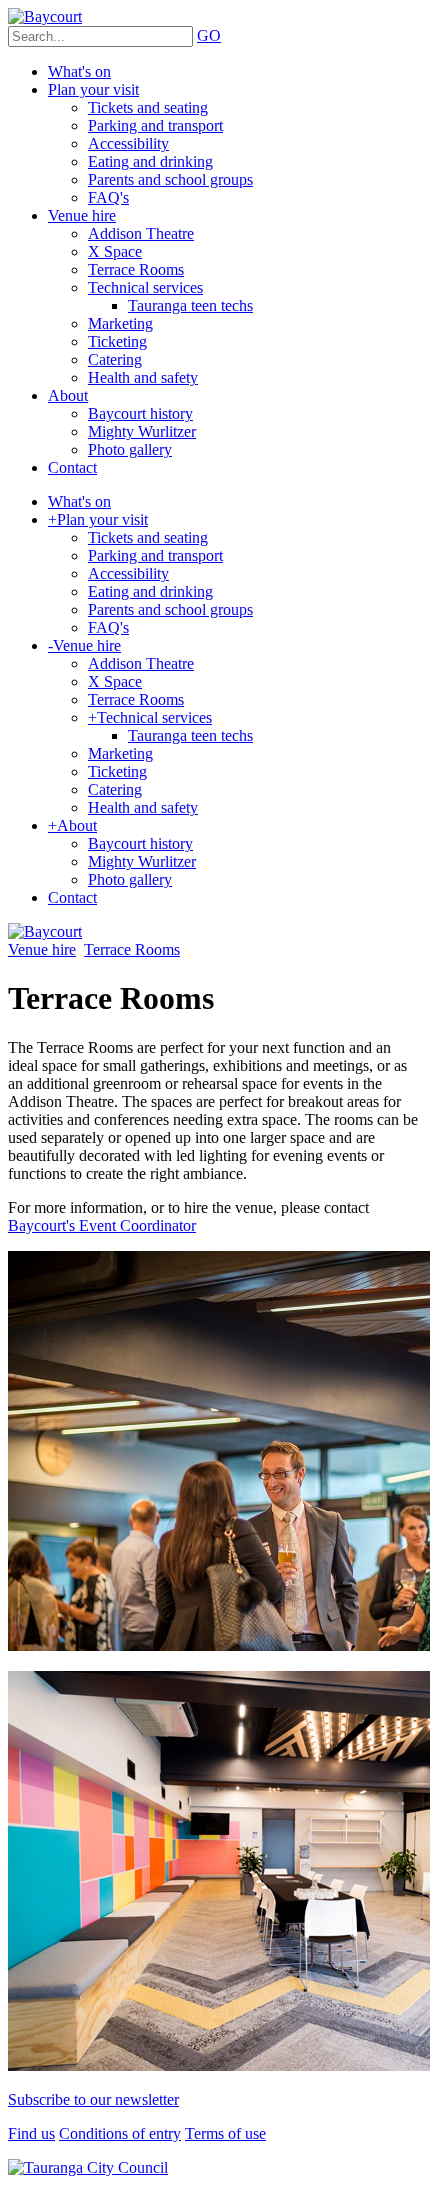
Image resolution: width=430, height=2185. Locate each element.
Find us (31, 2133)
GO (209, 35)
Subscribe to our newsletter (93, 2099)
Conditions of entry (120, 2133)
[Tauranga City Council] (88, 2167)
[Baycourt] (45, 16)
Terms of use (225, 2133)
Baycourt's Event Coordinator (102, 1225)
